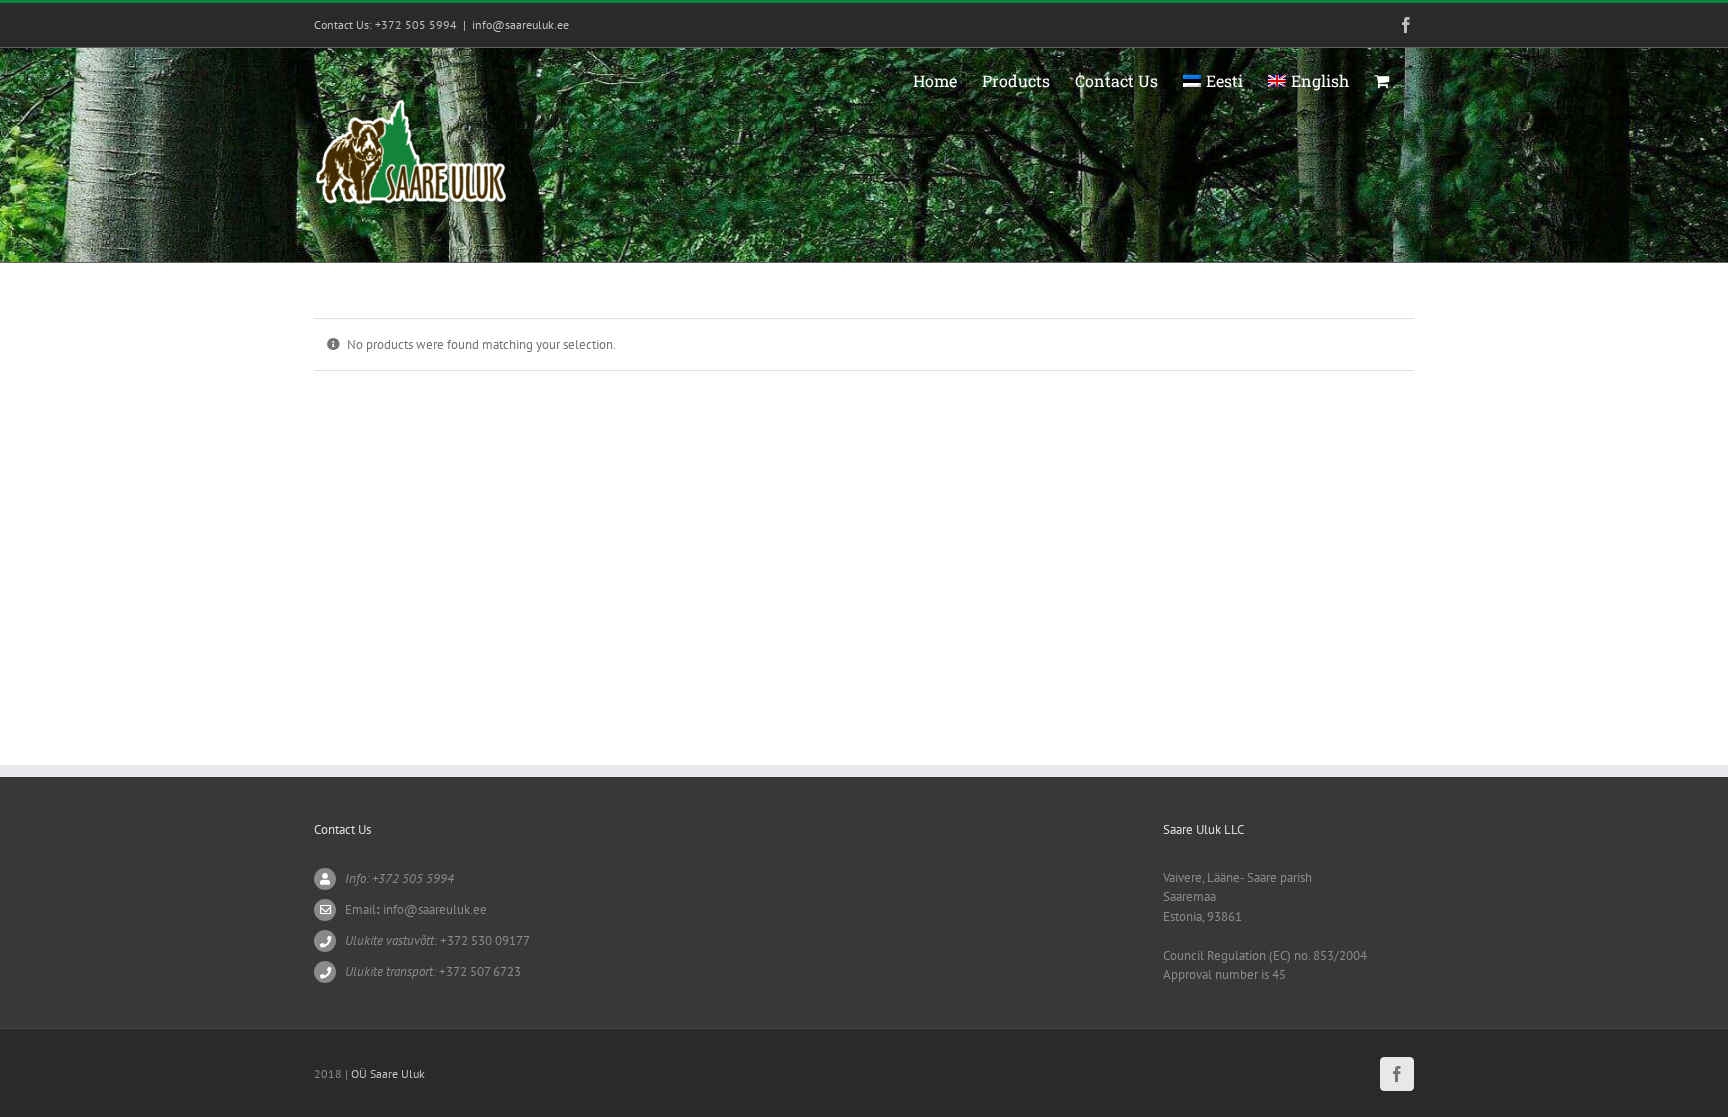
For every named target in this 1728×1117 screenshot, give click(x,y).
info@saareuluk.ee (520, 24)
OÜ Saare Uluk (388, 1073)
